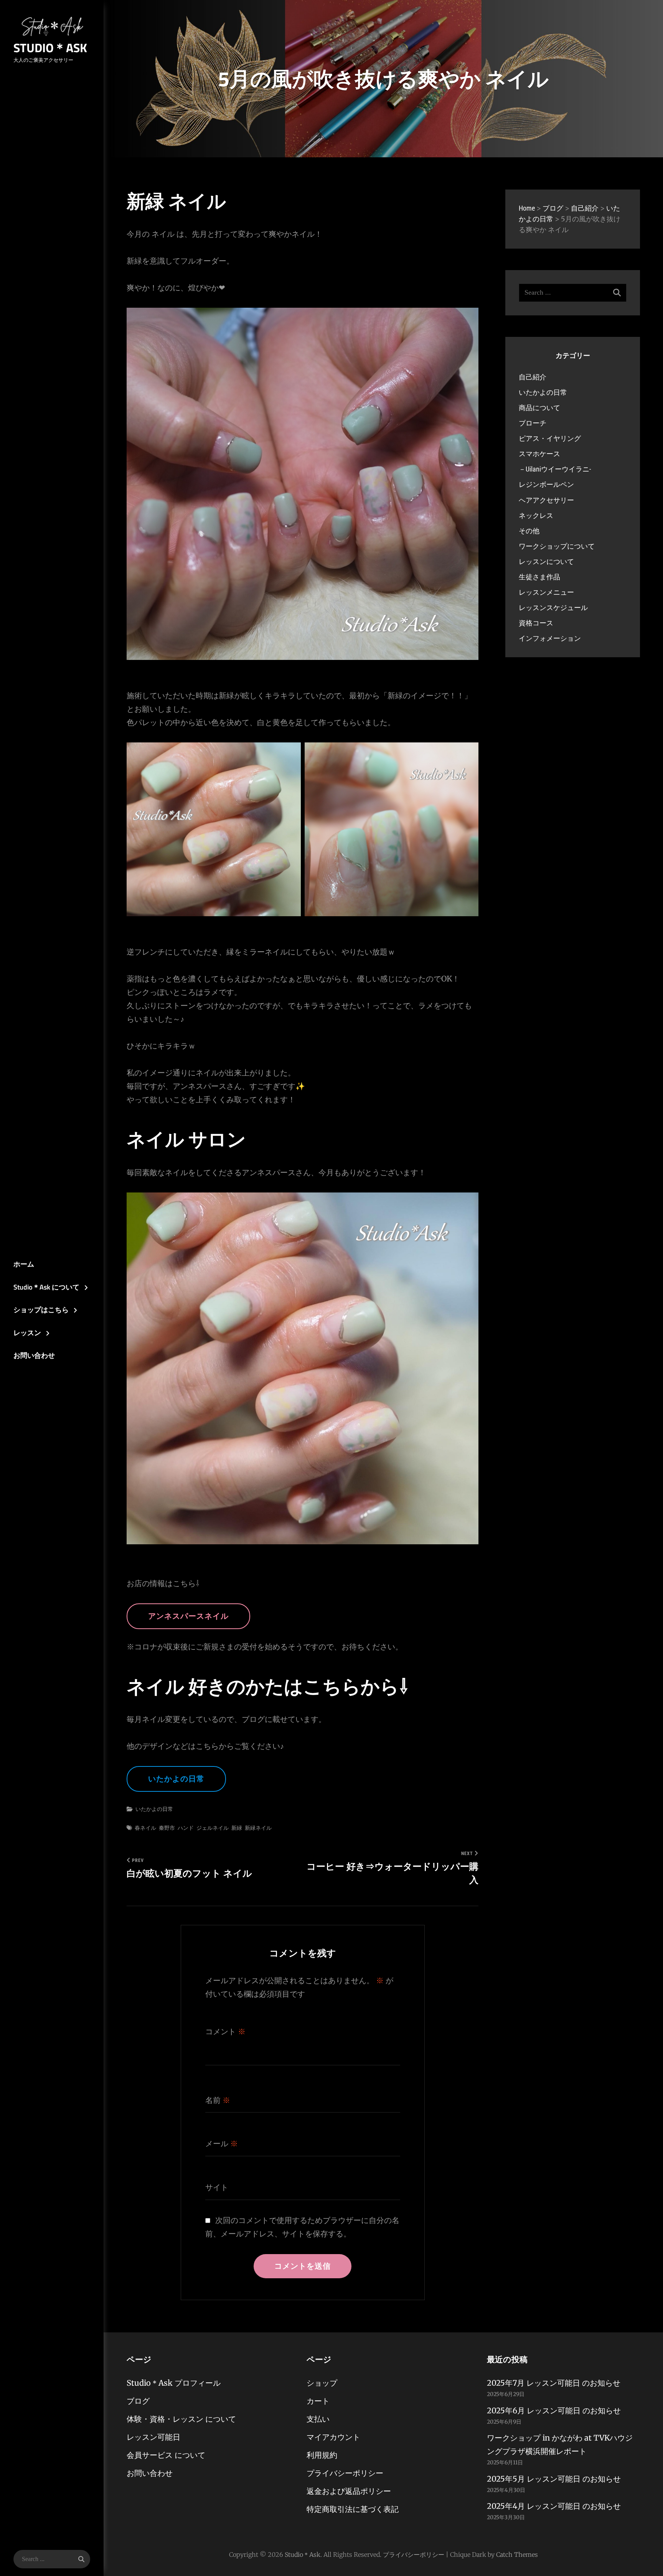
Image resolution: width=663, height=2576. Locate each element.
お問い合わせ (34, 1355)
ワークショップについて (557, 546)
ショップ (322, 2383)
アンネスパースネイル (188, 1616)
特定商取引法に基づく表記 (353, 2509)
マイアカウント (333, 2437)
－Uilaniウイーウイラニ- (555, 469)
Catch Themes (517, 2555)
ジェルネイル (213, 1828)
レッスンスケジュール (553, 608)
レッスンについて (546, 562)
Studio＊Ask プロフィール (174, 2383)
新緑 (237, 1828)
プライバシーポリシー (345, 2473)
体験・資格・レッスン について (181, 2419)
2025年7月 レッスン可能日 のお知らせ (554, 2383)
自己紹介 (533, 377)
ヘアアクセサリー (546, 500)
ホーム (24, 1264)
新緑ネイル (258, 1828)
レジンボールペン (546, 484)
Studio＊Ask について (46, 1287)
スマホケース (539, 454)
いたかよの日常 (176, 1779)
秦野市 (167, 1828)
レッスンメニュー (546, 592)
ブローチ (533, 423)
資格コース (536, 623)
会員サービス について (166, 2455)
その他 (529, 531)
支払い (318, 2419)
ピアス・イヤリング (550, 438)
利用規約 (322, 2455)
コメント (225, 2032)
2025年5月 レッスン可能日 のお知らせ (554, 2479)
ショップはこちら (41, 1310)
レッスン (27, 1333)
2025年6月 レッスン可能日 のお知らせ (554, 2410)
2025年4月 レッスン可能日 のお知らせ (554, 2506)
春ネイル (145, 1828)
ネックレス (536, 515)
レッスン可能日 (153, 2437)
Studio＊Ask (50, 48)
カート (318, 2401)
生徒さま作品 (539, 577)
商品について (539, 408)
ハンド (186, 1828)
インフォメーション (550, 638)
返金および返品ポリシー (349, 2491)
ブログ (138, 2401)
